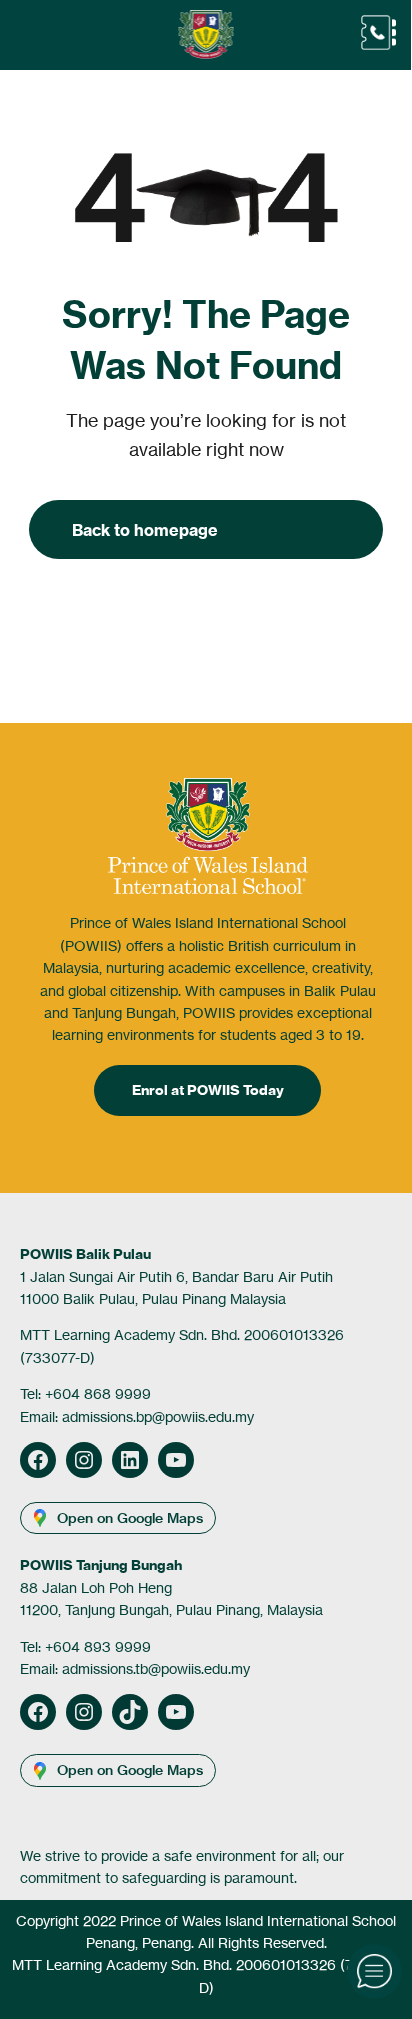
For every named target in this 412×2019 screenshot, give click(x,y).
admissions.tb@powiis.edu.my (156, 1668)
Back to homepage (145, 530)
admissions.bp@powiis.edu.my (158, 1416)
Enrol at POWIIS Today (208, 1090)
